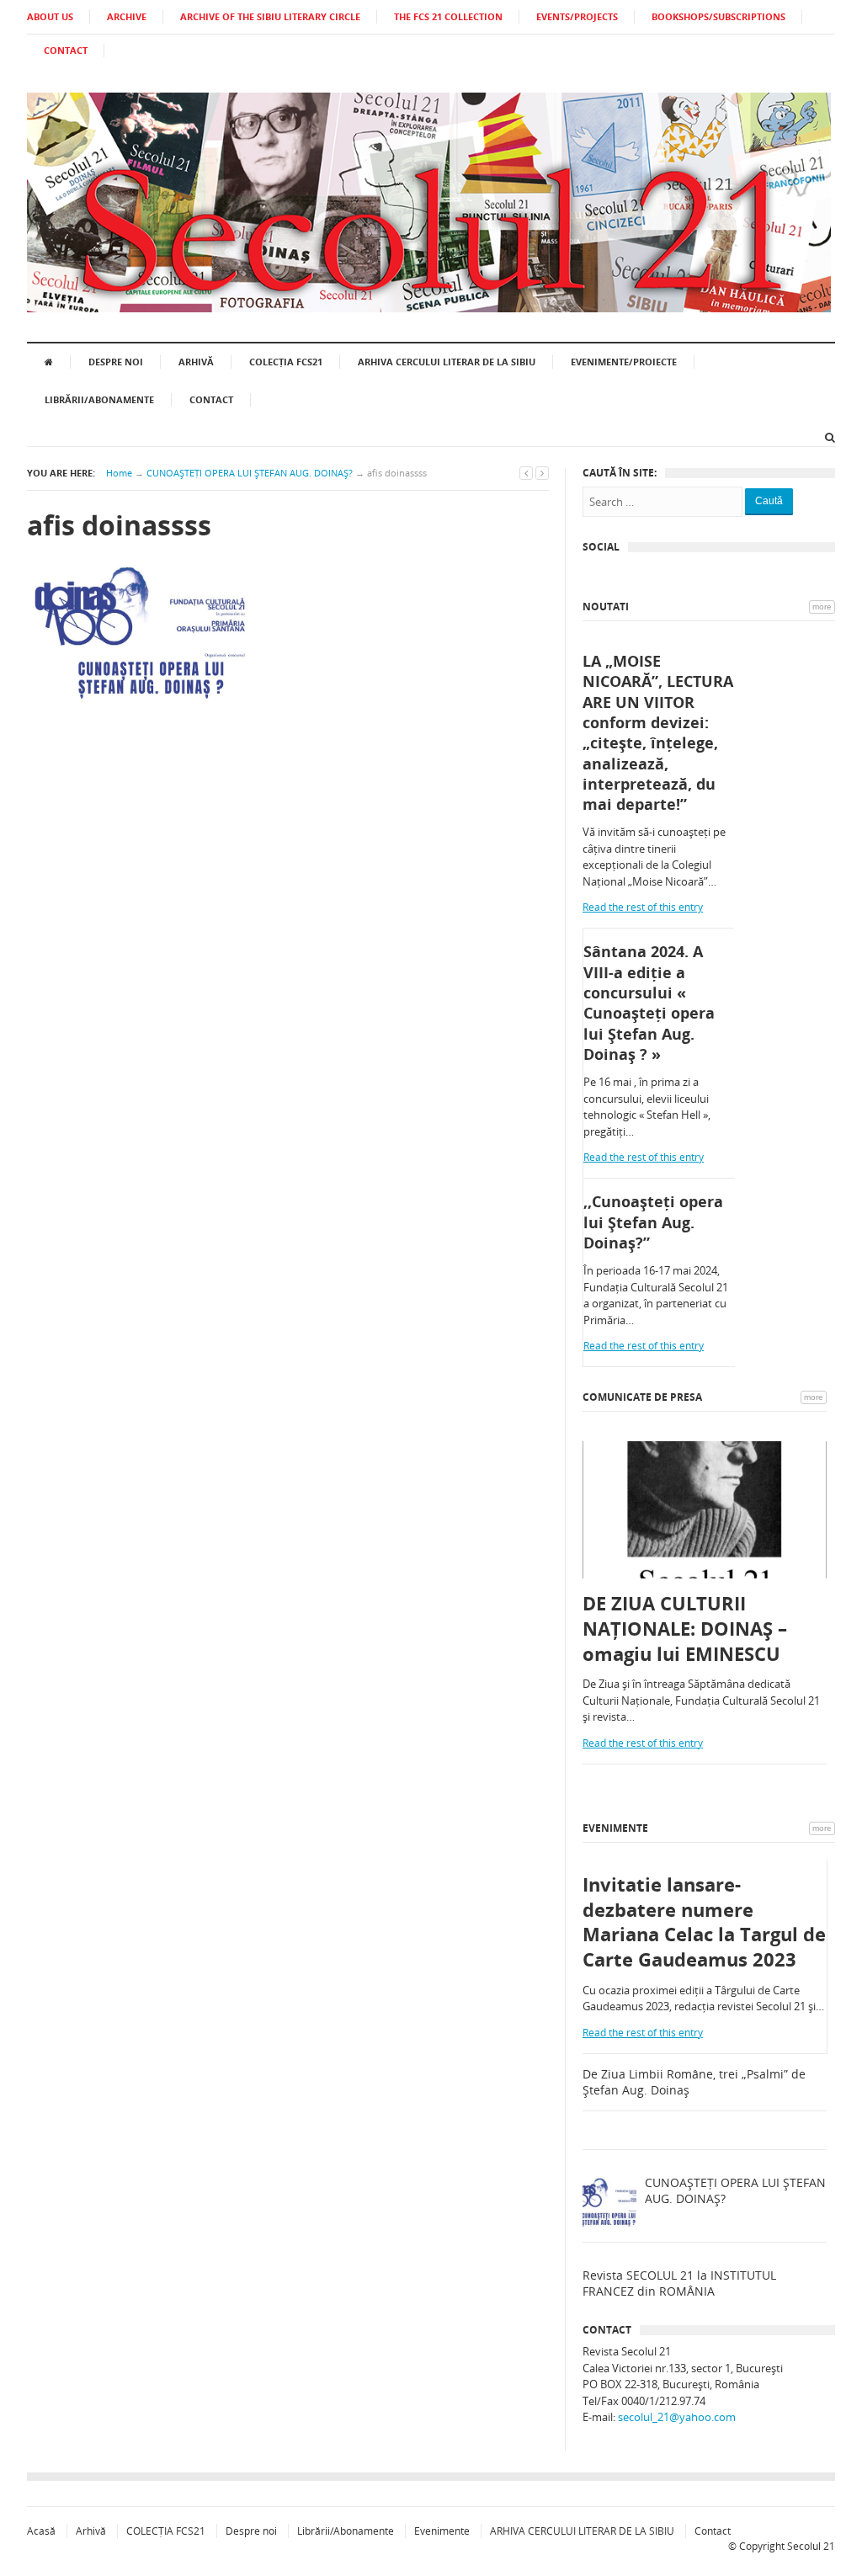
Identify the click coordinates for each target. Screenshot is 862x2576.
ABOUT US (50, 16)
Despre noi (116, 362)
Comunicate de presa (642, 1397)
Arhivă (196, 362)
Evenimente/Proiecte (624, 362)
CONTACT (66, 50)
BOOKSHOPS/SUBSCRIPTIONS (718, 16)
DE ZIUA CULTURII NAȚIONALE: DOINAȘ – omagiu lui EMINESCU (685, 1628)
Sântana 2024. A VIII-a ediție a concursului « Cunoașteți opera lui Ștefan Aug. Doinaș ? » (649, 1002)
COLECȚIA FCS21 (286, 362)
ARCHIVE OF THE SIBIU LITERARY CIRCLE (270, 16)
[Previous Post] (526, 473)
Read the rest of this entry (643, 907)
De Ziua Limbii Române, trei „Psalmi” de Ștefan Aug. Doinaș (694, 2082)
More (822, 607)
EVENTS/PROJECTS (577, 16)
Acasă (41, 2531)
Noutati (606, 607)
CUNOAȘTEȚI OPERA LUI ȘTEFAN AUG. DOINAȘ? (250, 473)
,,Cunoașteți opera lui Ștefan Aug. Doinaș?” (653, 1222)
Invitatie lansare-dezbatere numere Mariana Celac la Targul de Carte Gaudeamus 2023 (704, 1922)
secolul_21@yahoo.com (677, 2417)
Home (119, 473)
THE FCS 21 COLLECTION (448, 16)
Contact (211, 399)
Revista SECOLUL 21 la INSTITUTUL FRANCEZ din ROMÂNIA (679, 2283)
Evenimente (615, 1828)
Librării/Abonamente (99, 399)
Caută (769, 501)
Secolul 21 (811, 2546)
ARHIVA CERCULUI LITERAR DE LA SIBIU (447, 362)
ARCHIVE (127, 16)
